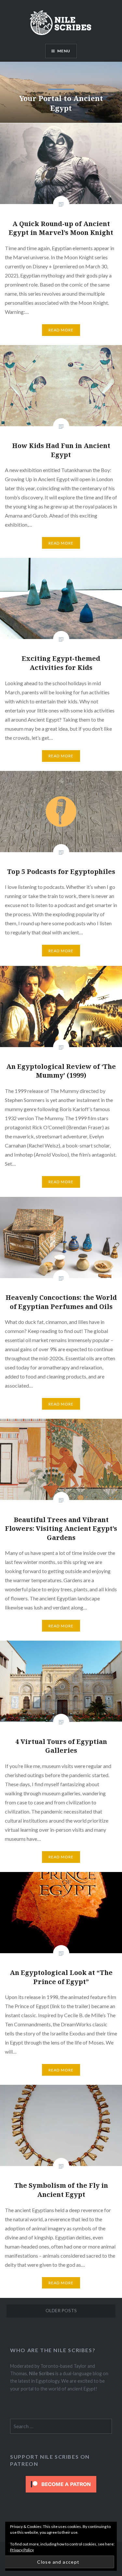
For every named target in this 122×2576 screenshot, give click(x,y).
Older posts (61, 2310)
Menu (64, 51)
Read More (61, 330)
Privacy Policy (22, 2550)
